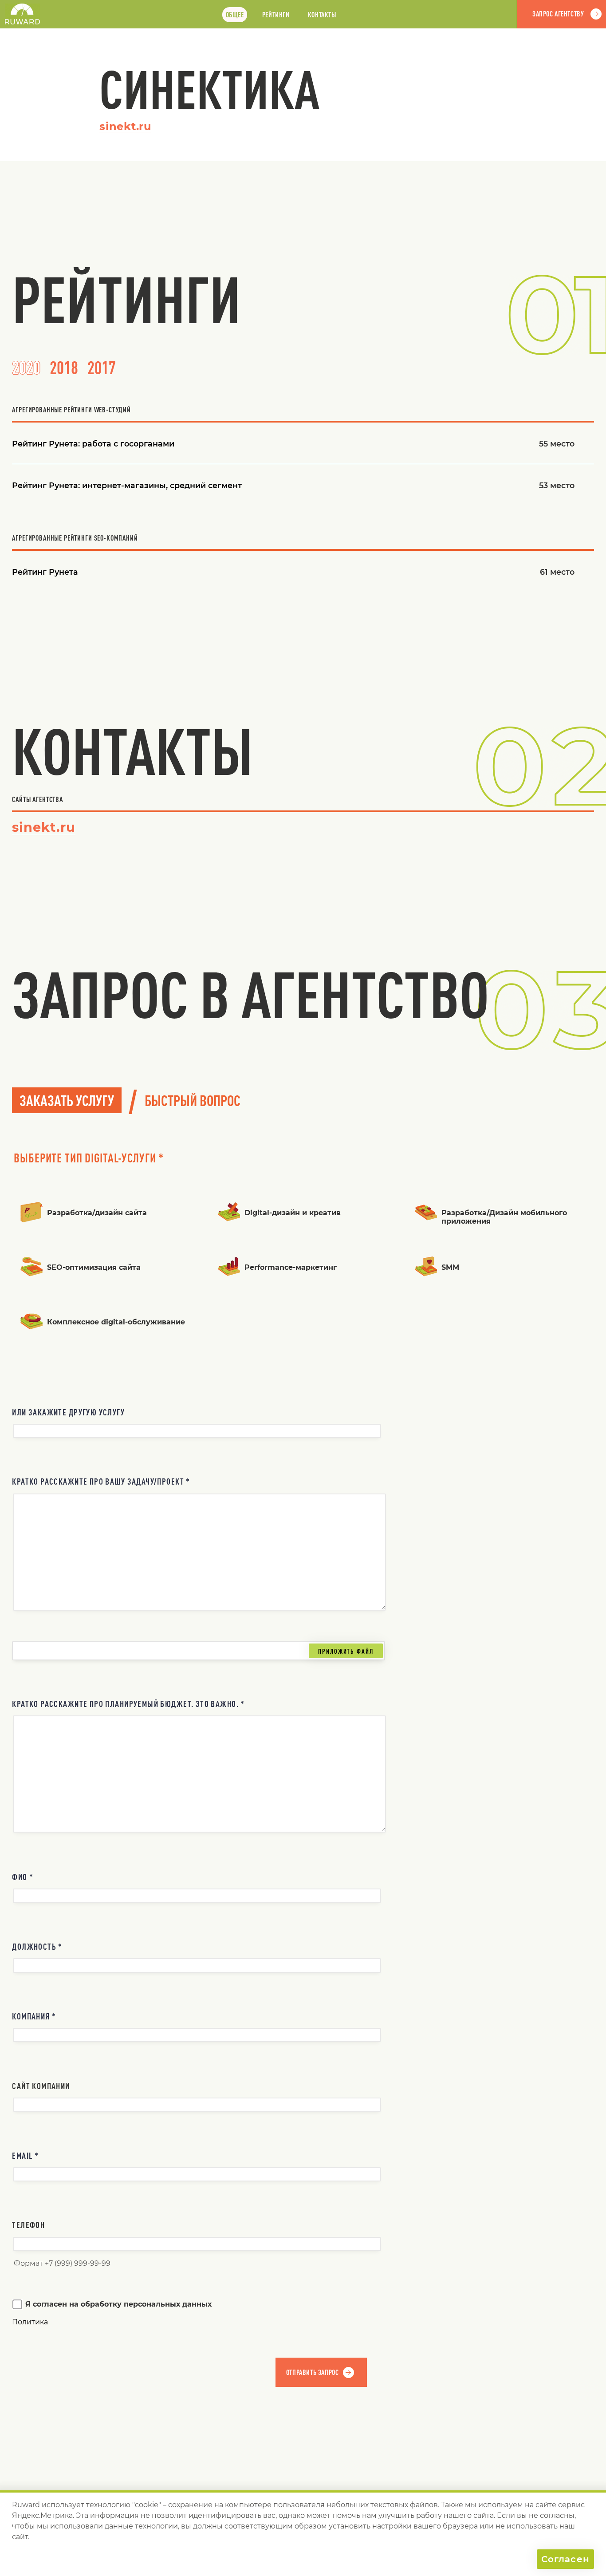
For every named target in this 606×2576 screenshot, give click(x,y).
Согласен (565, 2559)
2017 (102, 367)
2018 (64, 367)
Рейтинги (276, 15)
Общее (235, 15)
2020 (26, 367)
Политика (30, 2322)
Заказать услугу (67, 1100)
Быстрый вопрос (193, 1100)
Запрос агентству (558, 14)
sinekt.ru (125, 126)
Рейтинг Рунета (45, 572)
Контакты (322, 15)
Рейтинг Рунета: (93, 444)
